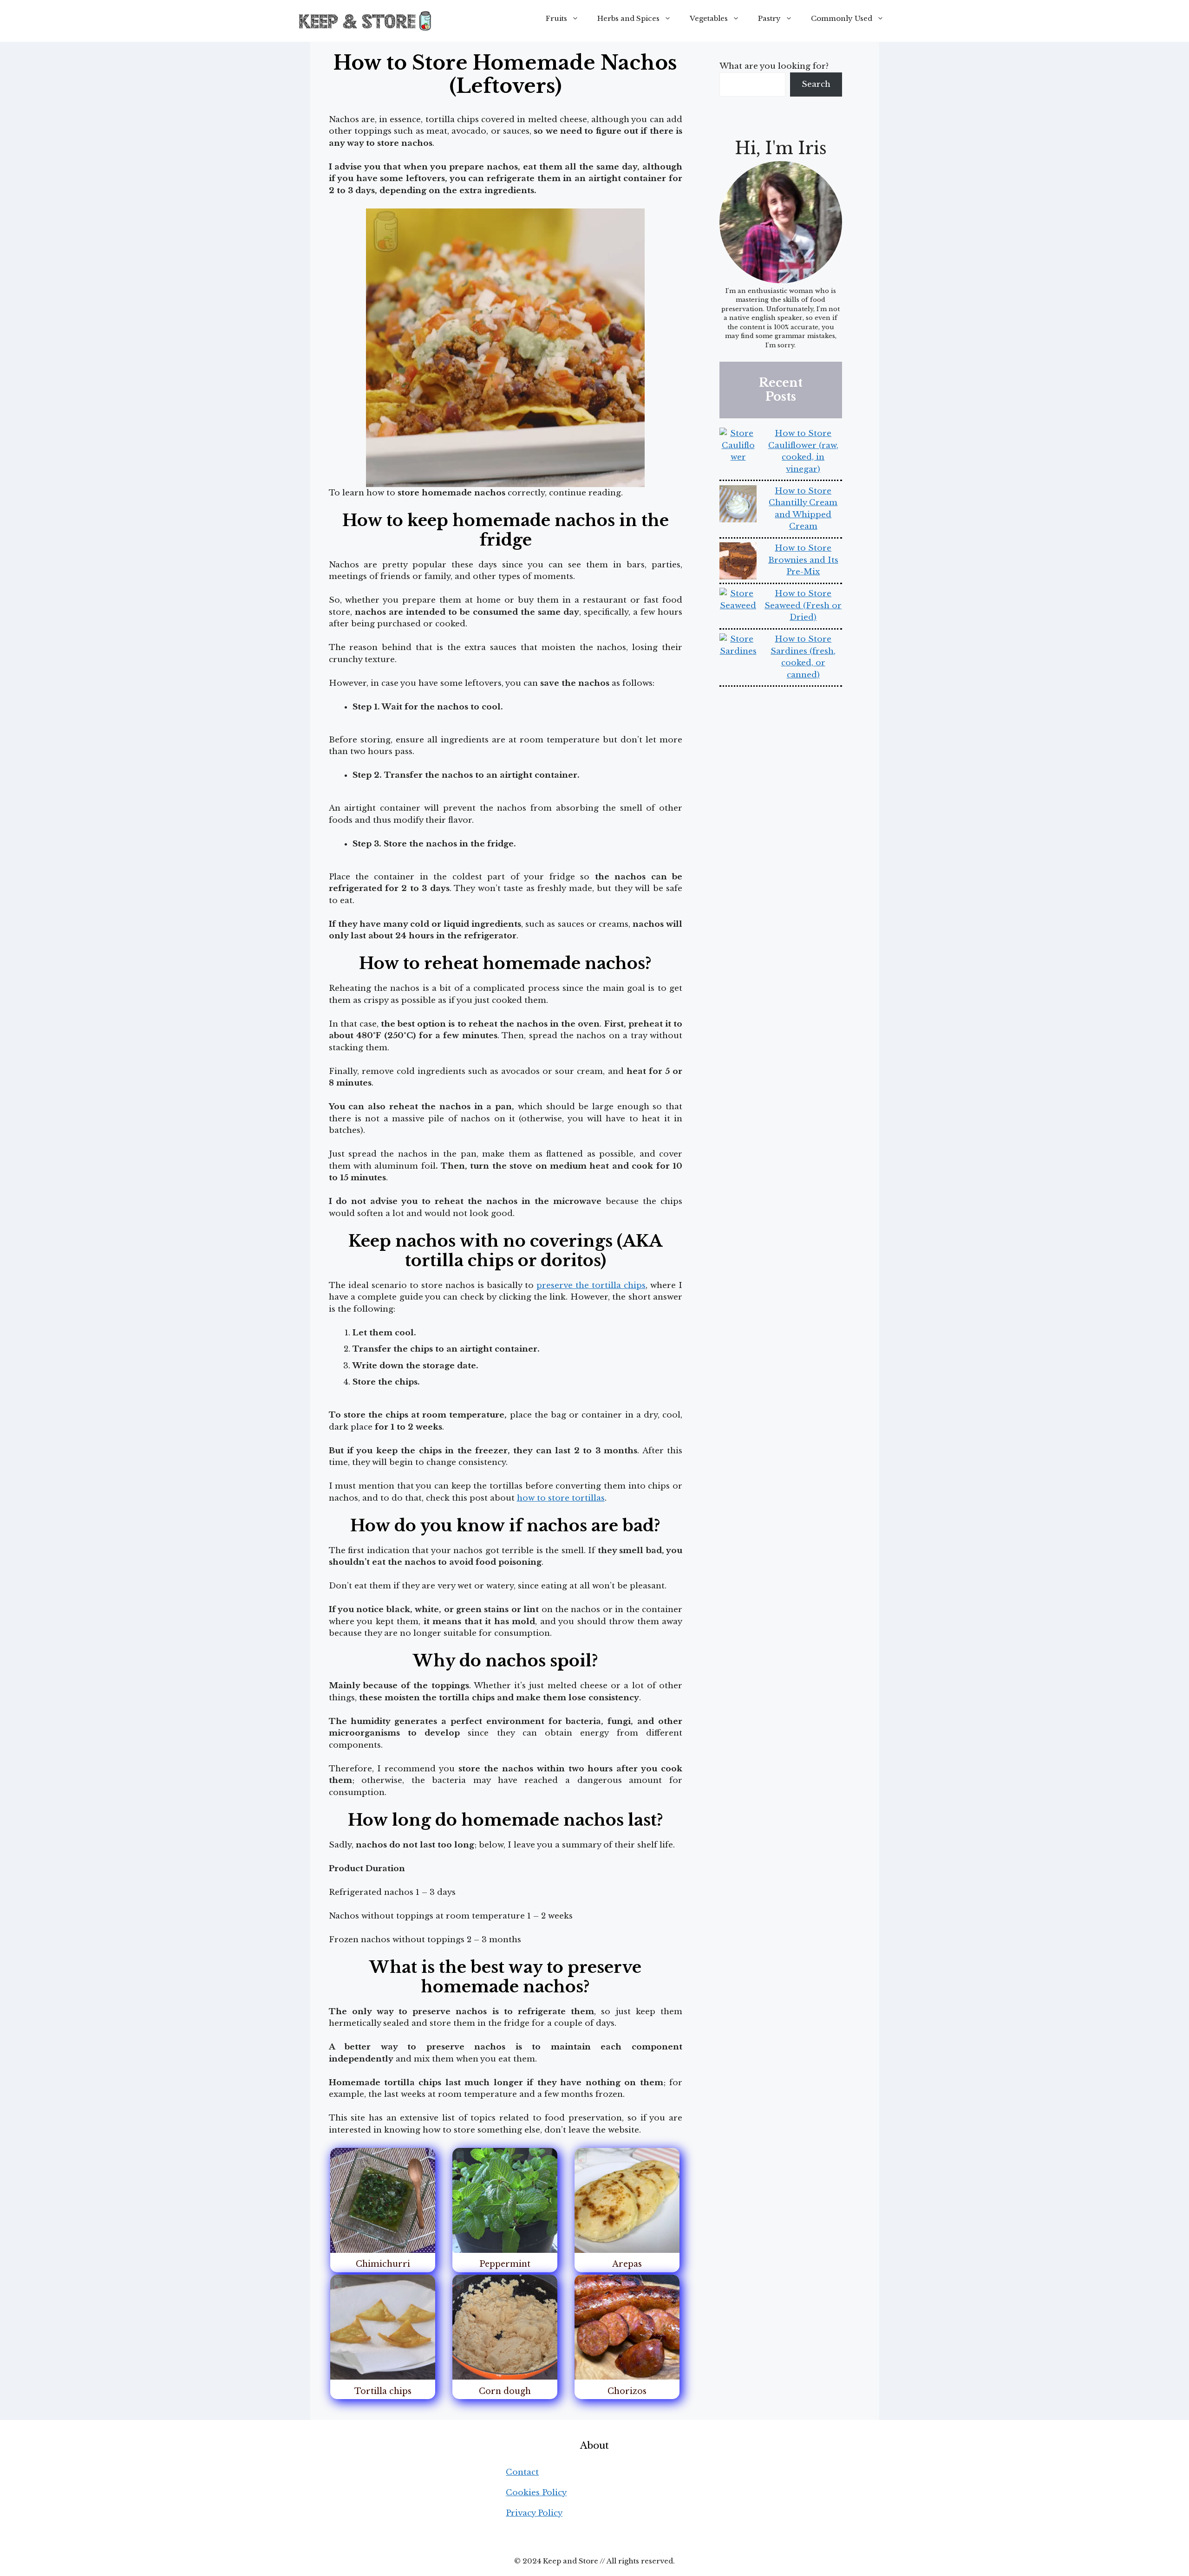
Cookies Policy (536, 2493)
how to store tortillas (561, 1498)
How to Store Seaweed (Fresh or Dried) (803, 605)
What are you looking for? (774, 66)
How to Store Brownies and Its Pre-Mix (803, 560)
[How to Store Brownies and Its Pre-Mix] (738, 563)
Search (816, 84)
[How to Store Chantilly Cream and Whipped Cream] (738, 506)
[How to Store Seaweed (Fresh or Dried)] (738, 606)
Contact (522, 2472)
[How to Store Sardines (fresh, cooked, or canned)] (738, 652)
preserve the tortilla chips (591, 1285)
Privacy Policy (534, 2513)
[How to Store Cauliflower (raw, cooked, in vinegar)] (738, 446)
